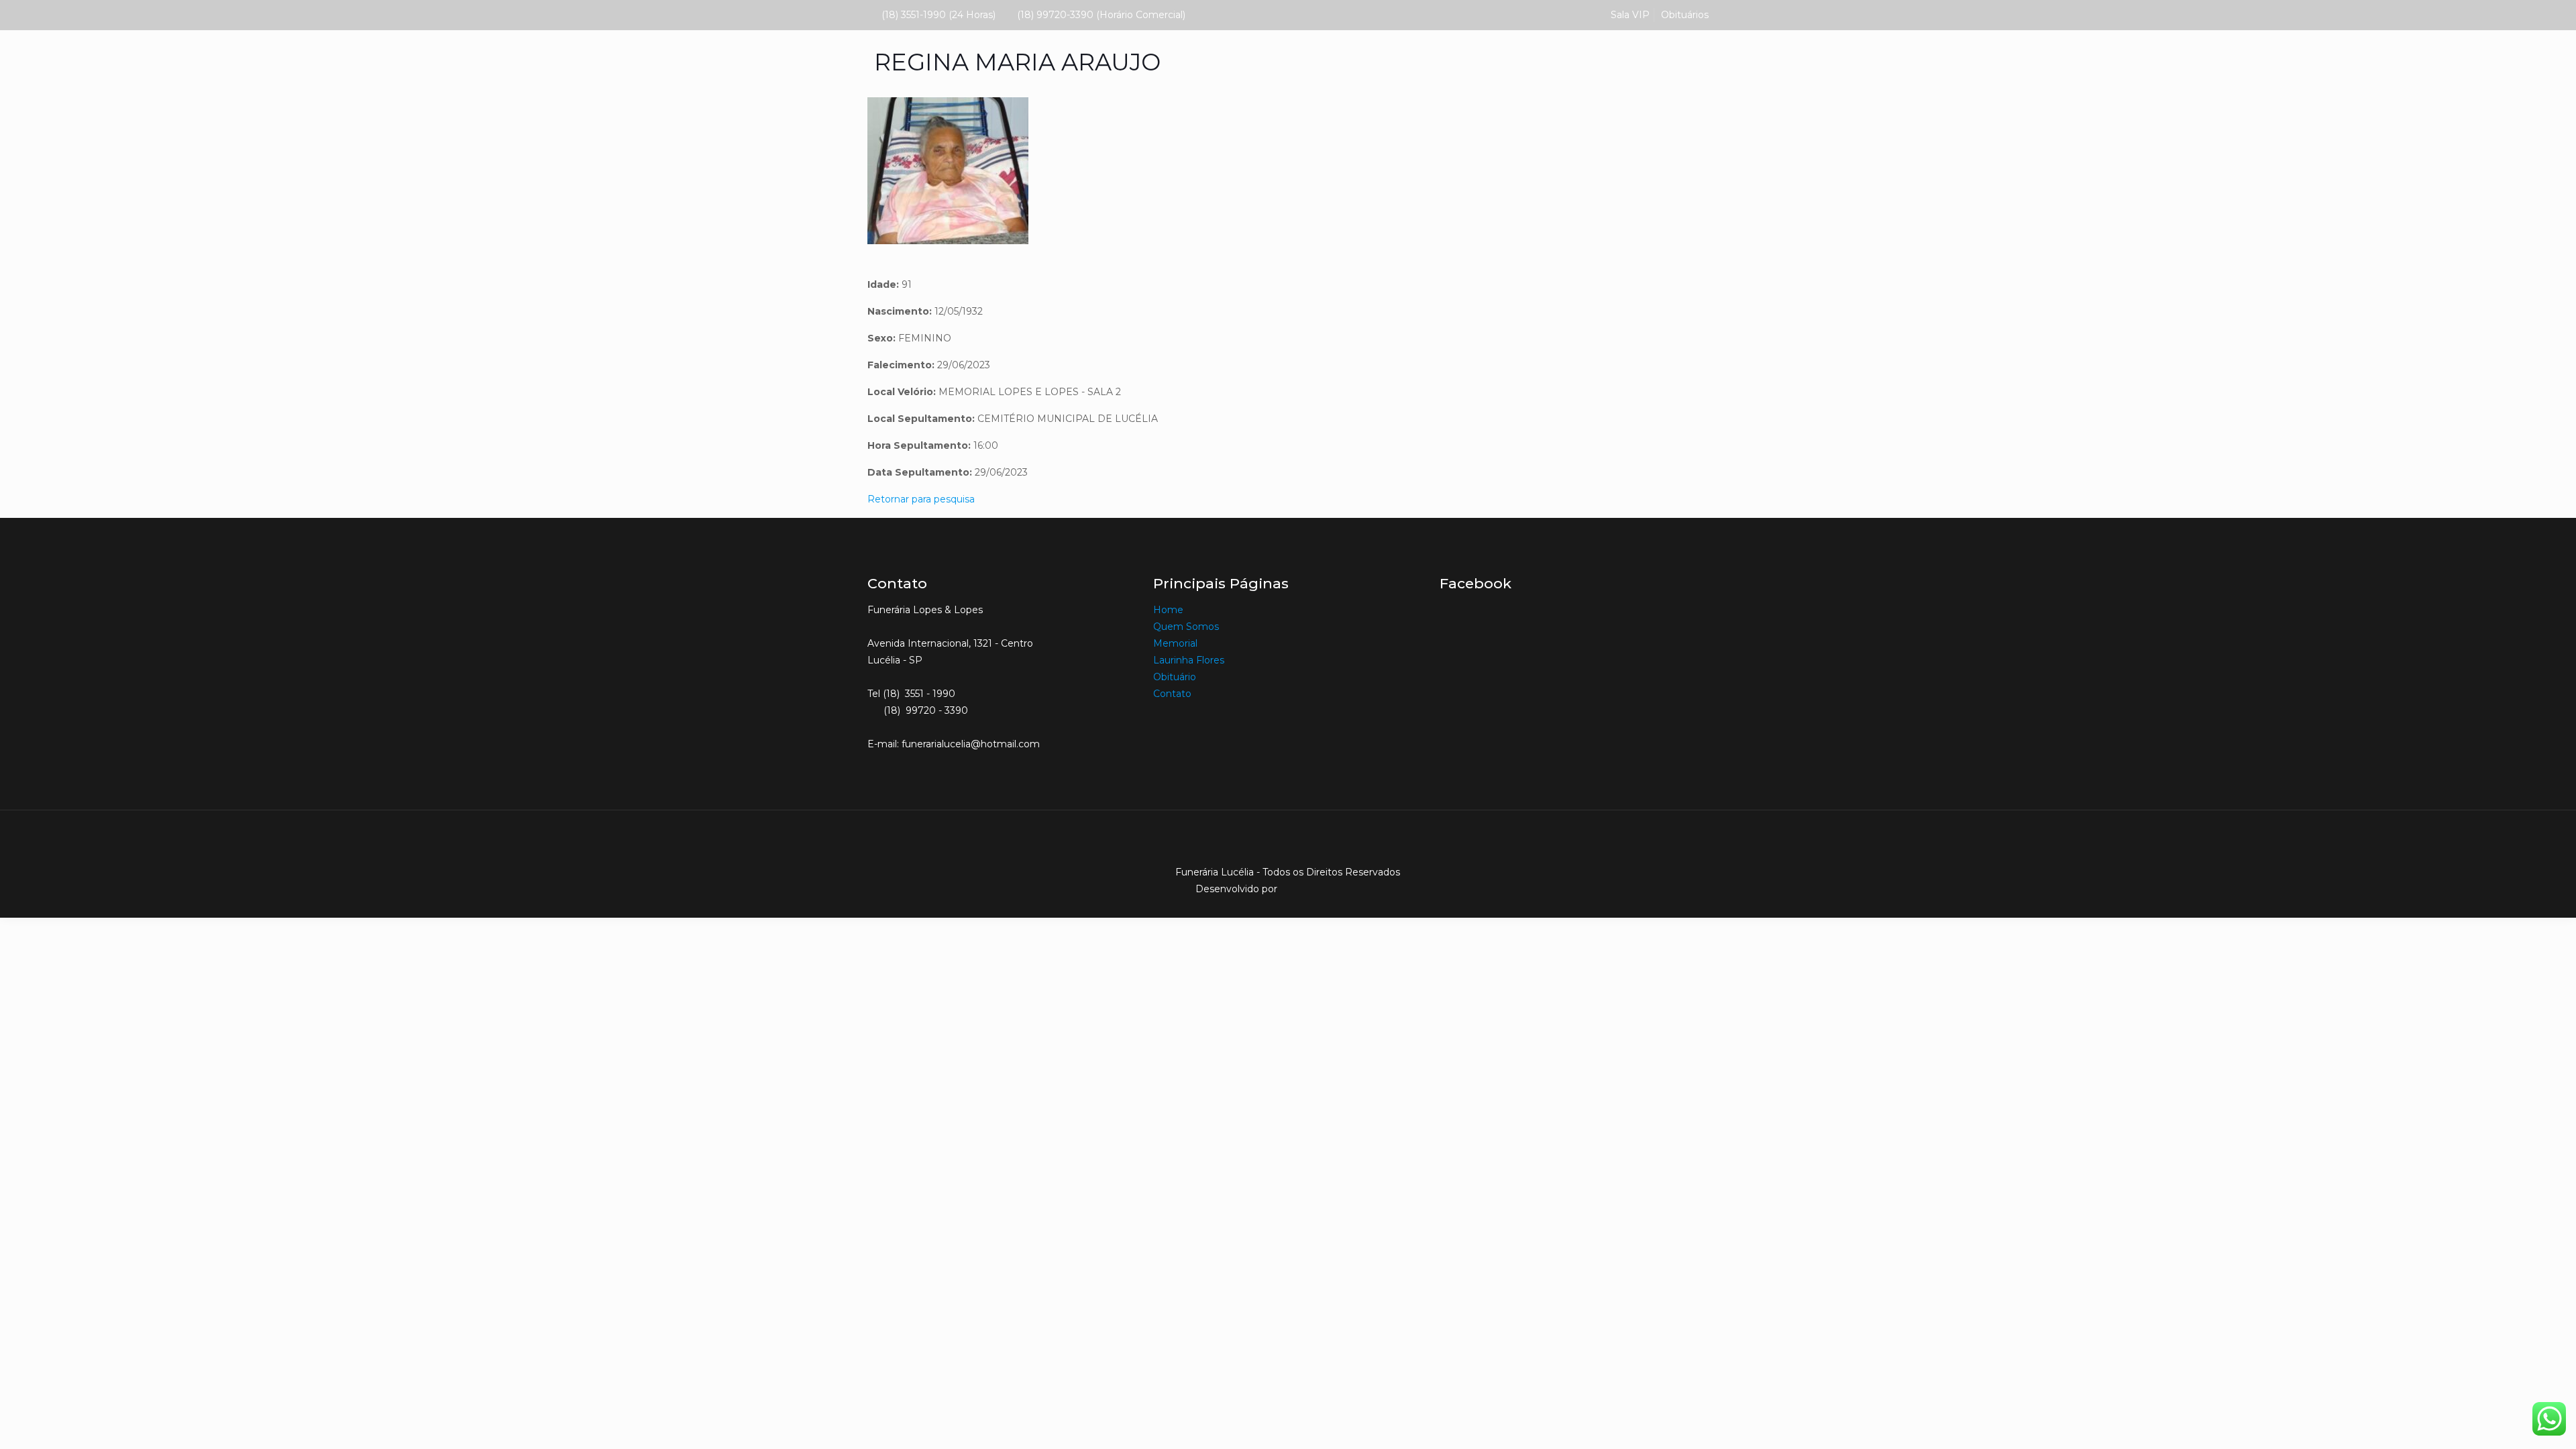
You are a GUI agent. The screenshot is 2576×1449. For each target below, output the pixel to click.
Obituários (1685, 15)
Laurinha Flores (1189, 660)
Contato (1172, 694)
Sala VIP (1630, 15)
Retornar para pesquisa (921, 499)
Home (1168, 610)
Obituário (1175, 677)
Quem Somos (1186, 627)
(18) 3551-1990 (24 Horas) (938, 15)
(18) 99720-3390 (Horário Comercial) (1101, 15)
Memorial (1177, 643)
